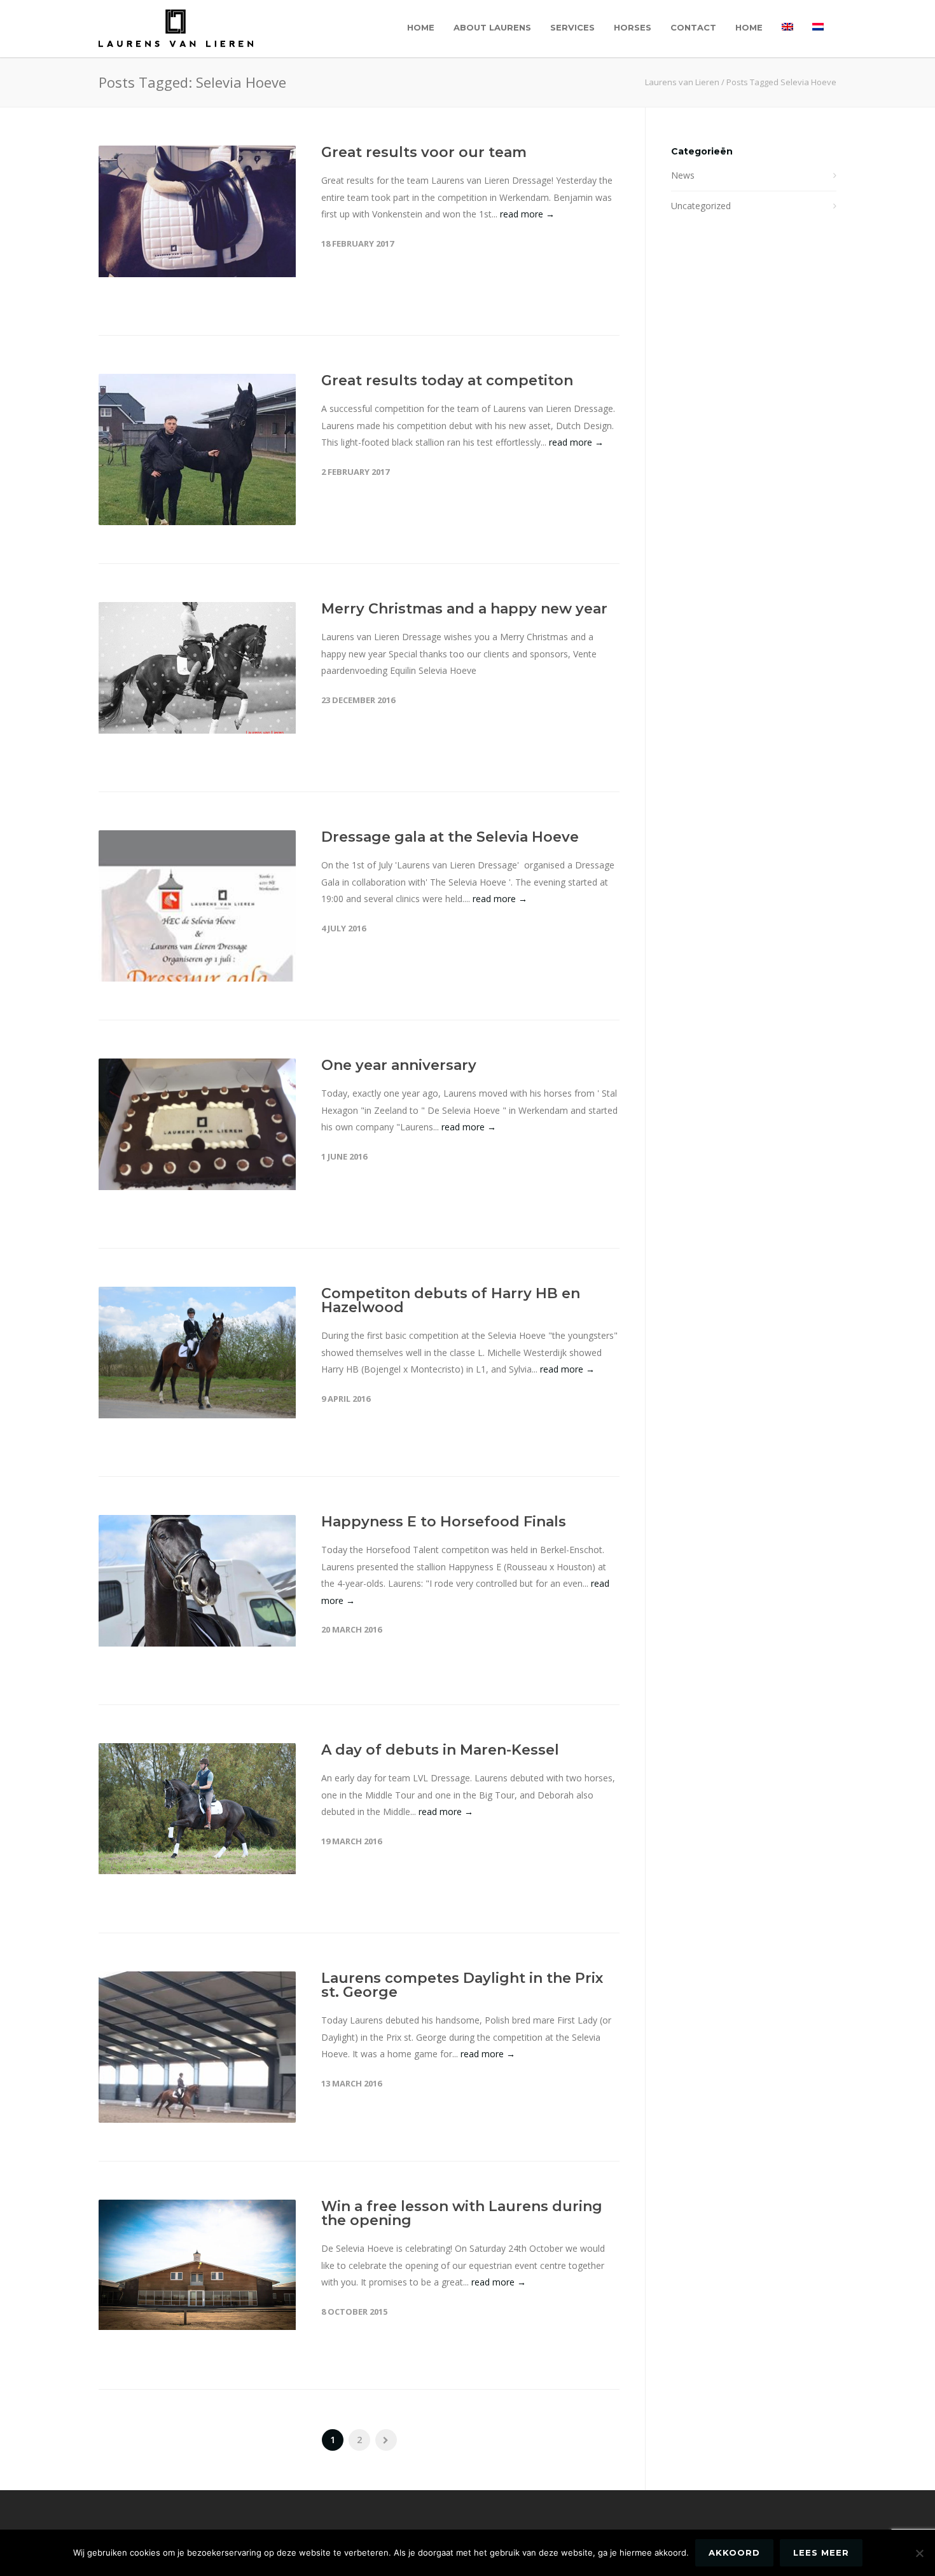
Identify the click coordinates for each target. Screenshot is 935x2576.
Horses (633, 27)
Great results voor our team (424, 152)
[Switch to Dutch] (818, 27)
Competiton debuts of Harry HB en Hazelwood (451, 1300)
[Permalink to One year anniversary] (197, 1124)
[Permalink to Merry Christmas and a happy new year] (197, 668)
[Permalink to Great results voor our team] (197, 211)
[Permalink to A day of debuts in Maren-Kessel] (197, 1809)
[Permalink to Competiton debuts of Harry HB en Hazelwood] (197, 1353)
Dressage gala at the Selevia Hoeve (450, 837)
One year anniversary (399, 1065)
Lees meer (821, 2552)
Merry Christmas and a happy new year (464, 609)
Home (421, 27)
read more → (527, 214)
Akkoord (734, 2552)
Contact (693, 27)
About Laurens (492, 27)
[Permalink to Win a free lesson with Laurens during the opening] (197, 2265)
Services (572, 27)
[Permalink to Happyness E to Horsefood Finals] (197, 1581)
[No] (919, 2553)
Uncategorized (701, 206)
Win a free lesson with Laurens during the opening (462, 2213)
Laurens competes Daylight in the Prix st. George (462, 1985)
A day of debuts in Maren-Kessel (440, 1750)
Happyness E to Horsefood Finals (444, 1522)
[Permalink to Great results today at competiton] (197, 462)
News (683, 175)
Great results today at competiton (447, 380)
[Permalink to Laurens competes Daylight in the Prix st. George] (197, 2103)
